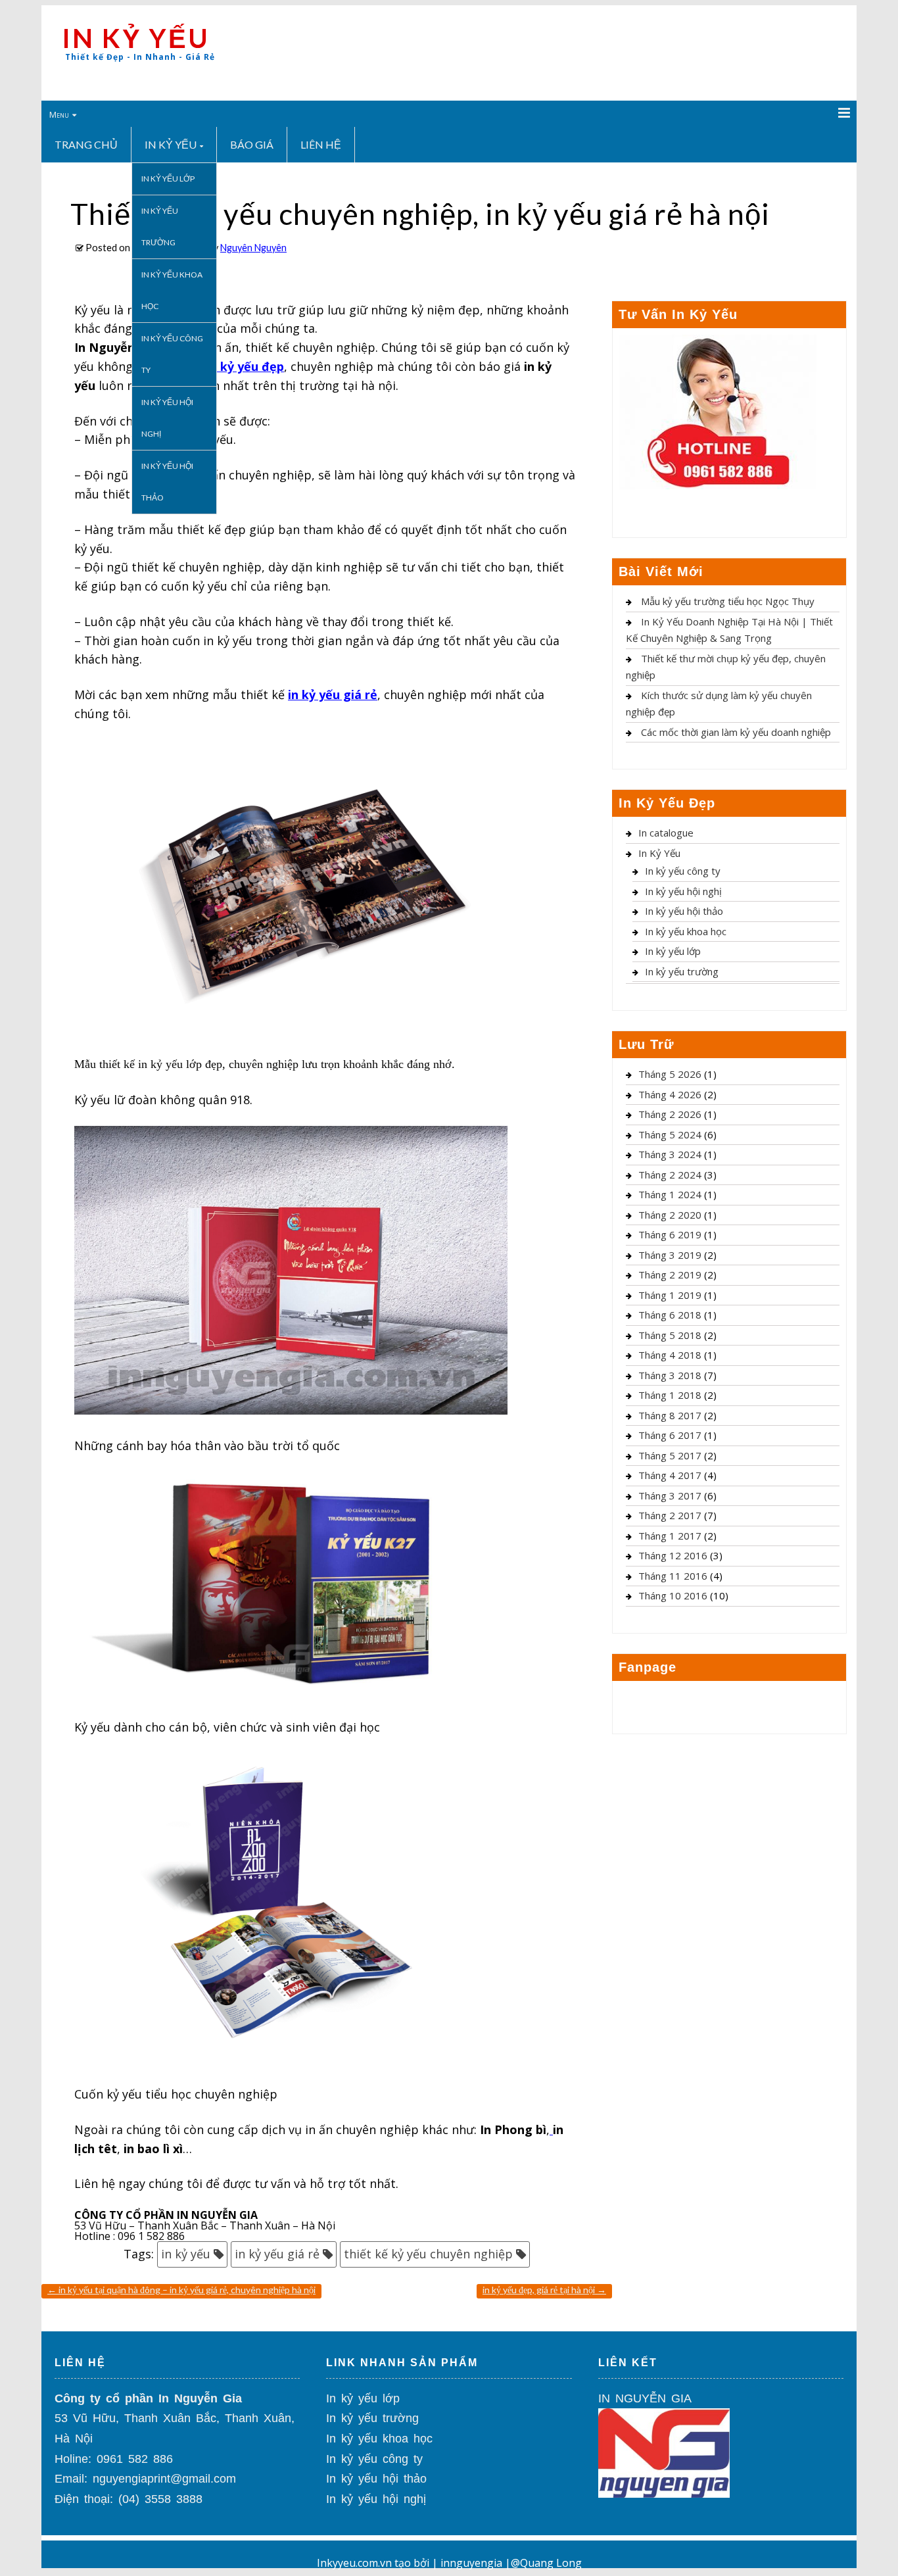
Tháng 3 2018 (670, 1375)
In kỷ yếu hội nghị (167, 418)
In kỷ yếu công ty (172, 354)
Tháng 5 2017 (670, 1455)
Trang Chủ (86, 144)
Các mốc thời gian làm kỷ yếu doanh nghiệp (736, 732)
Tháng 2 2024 (670, 1175)
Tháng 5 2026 (670, 1074)
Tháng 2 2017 (670, 1515)
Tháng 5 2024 (670, 1134)
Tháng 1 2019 (670, 1295)
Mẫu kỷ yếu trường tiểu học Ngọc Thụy (728, 601)
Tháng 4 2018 (670, 1355)
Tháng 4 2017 (670, 1475)
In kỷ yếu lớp (168, 179)
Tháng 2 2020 (670, 1215)
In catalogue (666, 833)
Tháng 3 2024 (670, 1154)
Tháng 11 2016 (673, 1576)
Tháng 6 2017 (670, 1435)
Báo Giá (252, 144)
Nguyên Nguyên (253, 248)
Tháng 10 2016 (673, 1595)
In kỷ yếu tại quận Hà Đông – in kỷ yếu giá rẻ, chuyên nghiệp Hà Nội (181, 2290)
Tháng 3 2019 (670, 1255)
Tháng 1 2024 (670, 1194)
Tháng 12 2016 (673, 1555)
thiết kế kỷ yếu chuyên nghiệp (428, 2254)
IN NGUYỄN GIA (645, 2398)
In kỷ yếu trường (160, 227)
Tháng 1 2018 (670, 1395)
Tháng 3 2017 (670, 1495)
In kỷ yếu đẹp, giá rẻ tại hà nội (544, 2290)
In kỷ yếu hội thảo (167, 482)
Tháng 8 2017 (670, 1415)
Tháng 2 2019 (670, 1275)
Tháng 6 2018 (670, 1315)
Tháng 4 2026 (670, 1094)
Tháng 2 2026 (670, 1114)
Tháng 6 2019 (670, 1234)
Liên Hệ (321, 144)
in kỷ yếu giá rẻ (277, 2254)
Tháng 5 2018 (670, 1335)
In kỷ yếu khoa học (172, 290)
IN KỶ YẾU (136, 38)
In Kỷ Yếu (171, 144)
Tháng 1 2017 (670, 1536)
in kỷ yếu (186, 2254)
